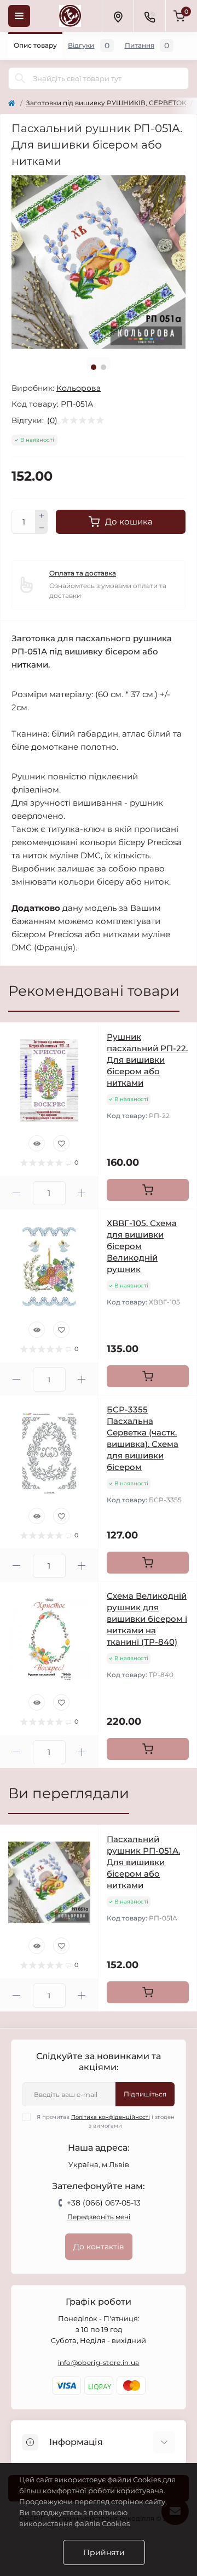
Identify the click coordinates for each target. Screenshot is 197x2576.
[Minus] (42, 528)
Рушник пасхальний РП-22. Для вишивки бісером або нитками (147, 1060)
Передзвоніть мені (99, 2217)
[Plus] (42, 516)
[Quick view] (37, 1143)
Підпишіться (145, 2094)
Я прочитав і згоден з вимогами (106, 2121)
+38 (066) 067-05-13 (104, 2203)
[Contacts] (149, 16)
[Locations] (118, 16)
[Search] (20, 78)
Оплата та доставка (83, 573)
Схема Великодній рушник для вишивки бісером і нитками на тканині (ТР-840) (147, 1619)
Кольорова (79, 388)
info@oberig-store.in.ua (99, 2363)
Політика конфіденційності (111, 2117)
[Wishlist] (61, 1143)
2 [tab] (103, 367)
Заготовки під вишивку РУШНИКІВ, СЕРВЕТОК (106, 103)
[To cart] (148, 1190)
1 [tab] (94, 367)
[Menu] (19, 16)
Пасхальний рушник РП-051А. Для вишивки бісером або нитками (143, 1862)
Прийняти (104, 2552)
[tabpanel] (99, 262)
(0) (52, 420)
